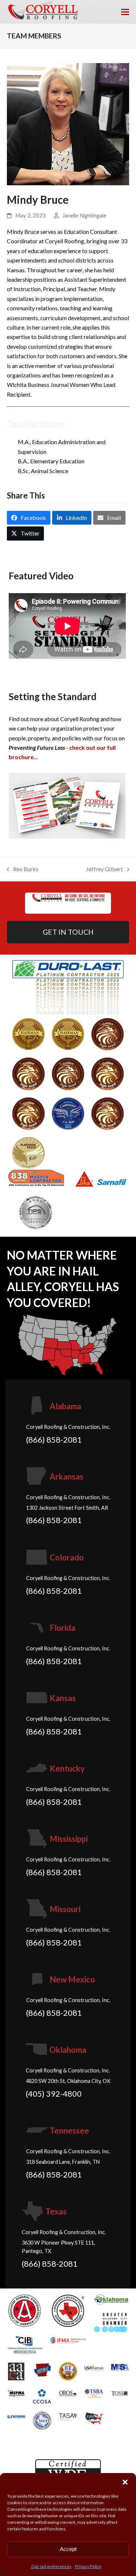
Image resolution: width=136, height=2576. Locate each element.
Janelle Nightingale (84, 215)
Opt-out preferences (51, 2566)
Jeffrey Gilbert (104, 870)
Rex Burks (23, 870)
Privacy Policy (88, 2566)
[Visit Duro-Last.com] (68, 986)
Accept (68, 2549)
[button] (125, 2482)
